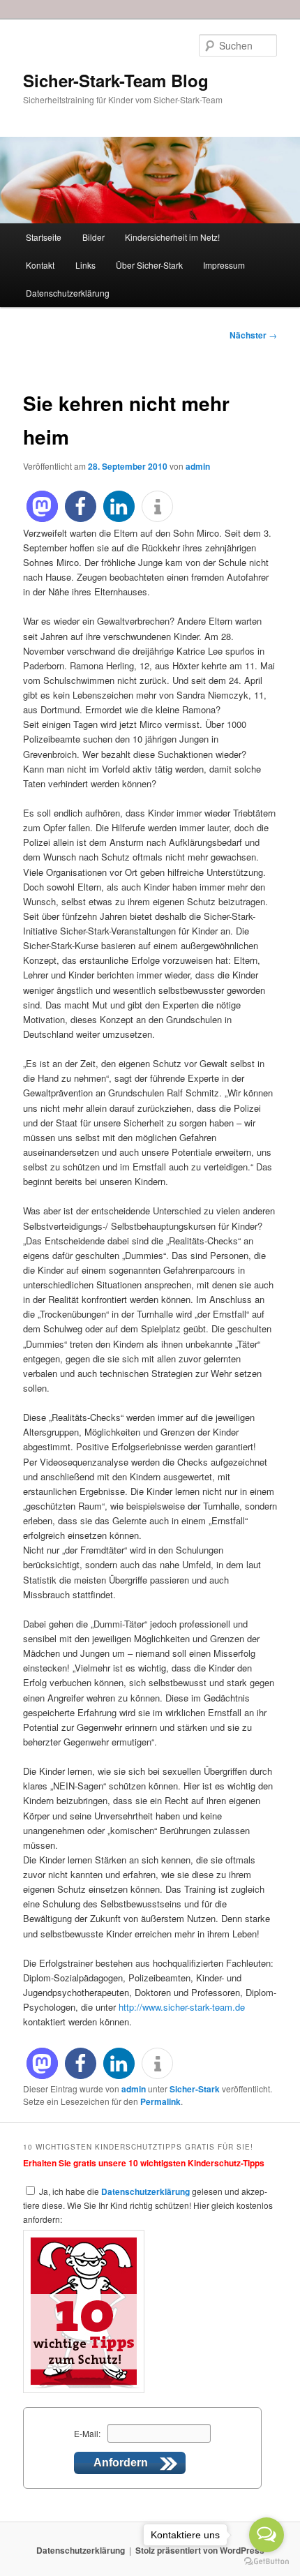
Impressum (224, 265)
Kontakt (40, 265)
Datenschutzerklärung (68, 293)
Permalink (160, 2101)
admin (198, 466)
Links (85, 265)
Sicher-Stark (195, 2089)
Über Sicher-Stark (149, 265)
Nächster (253, 335)
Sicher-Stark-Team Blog (116, 80)
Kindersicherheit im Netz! (172, 237)
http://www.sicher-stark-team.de (182, 2007)
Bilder (93, 237)
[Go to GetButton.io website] (267, 2562)
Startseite (44, 237)
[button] (42, 506)
